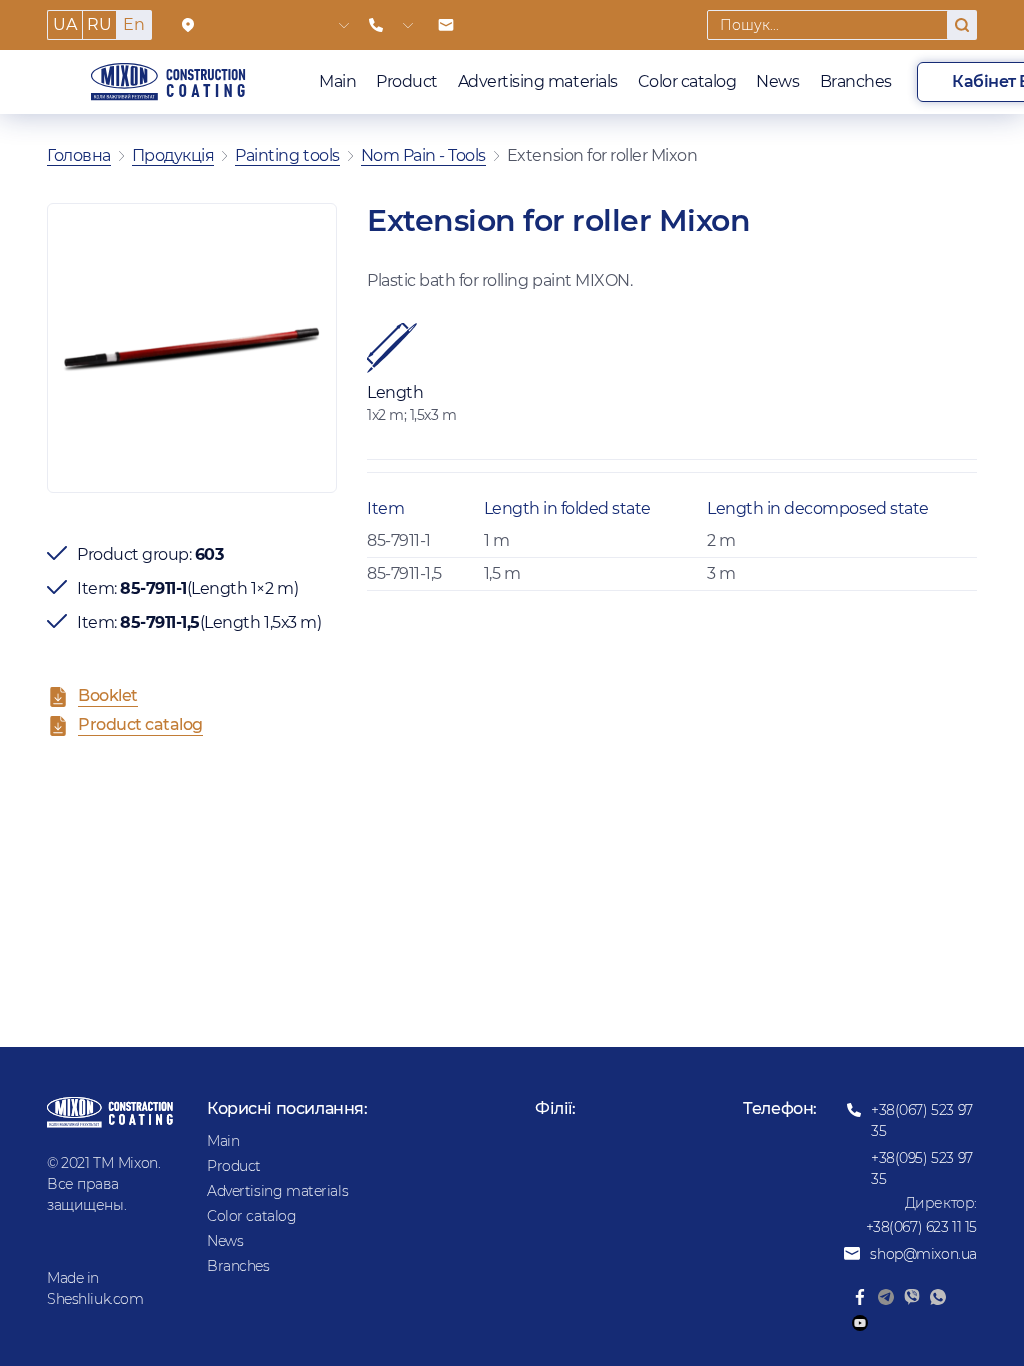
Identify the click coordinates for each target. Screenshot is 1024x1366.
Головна (79, 155)
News (777, 81)
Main (337, 81)
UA (64, 24)
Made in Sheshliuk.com (95, 1288)
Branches (856, 81)
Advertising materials (538, 81)
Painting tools (287, 155)
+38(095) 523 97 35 (922, 1168)
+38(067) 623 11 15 (921, 1227)
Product (407, 81)
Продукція (173, 155)
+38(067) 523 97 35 (922, 1120)
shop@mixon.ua (923, 1254)
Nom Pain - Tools (423, 155)
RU (99, 24)
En (133, 24)
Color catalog (687, 81)
